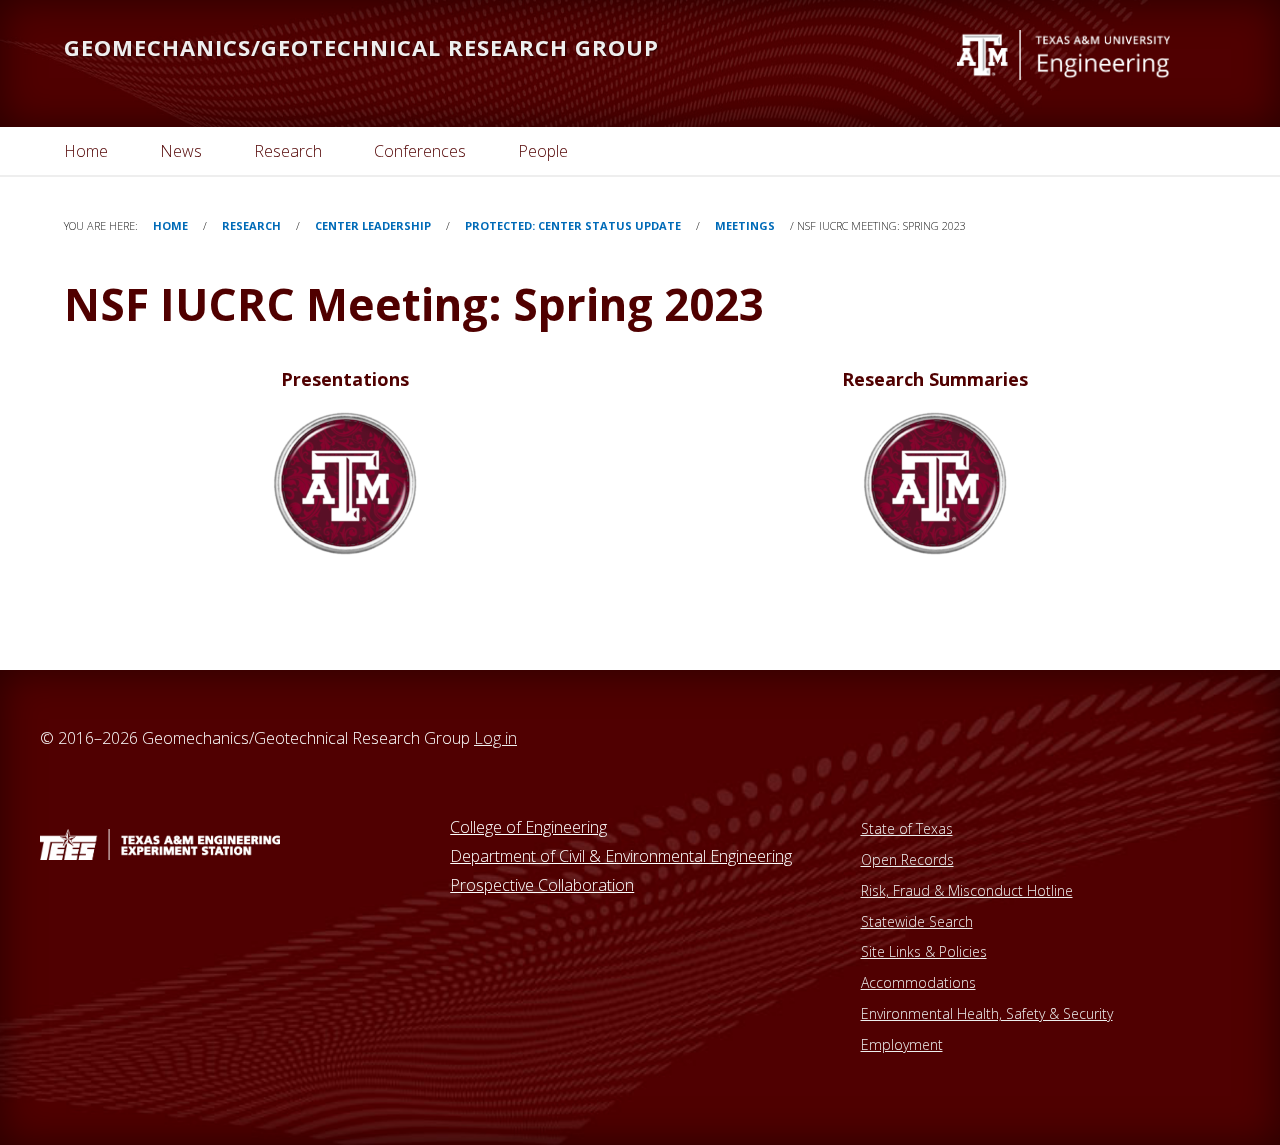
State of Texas (907, 828)
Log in (495, 738)
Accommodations (918, 982)
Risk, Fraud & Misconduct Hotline (967, 890)
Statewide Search (917, 921)
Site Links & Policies (924, 951)
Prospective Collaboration (542, 885)
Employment (902, 1044)
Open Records (907, 859)
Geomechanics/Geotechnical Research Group (361, 47)
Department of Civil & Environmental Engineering (621, 856)
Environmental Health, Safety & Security (987, 1013)
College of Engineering (528, 827)
